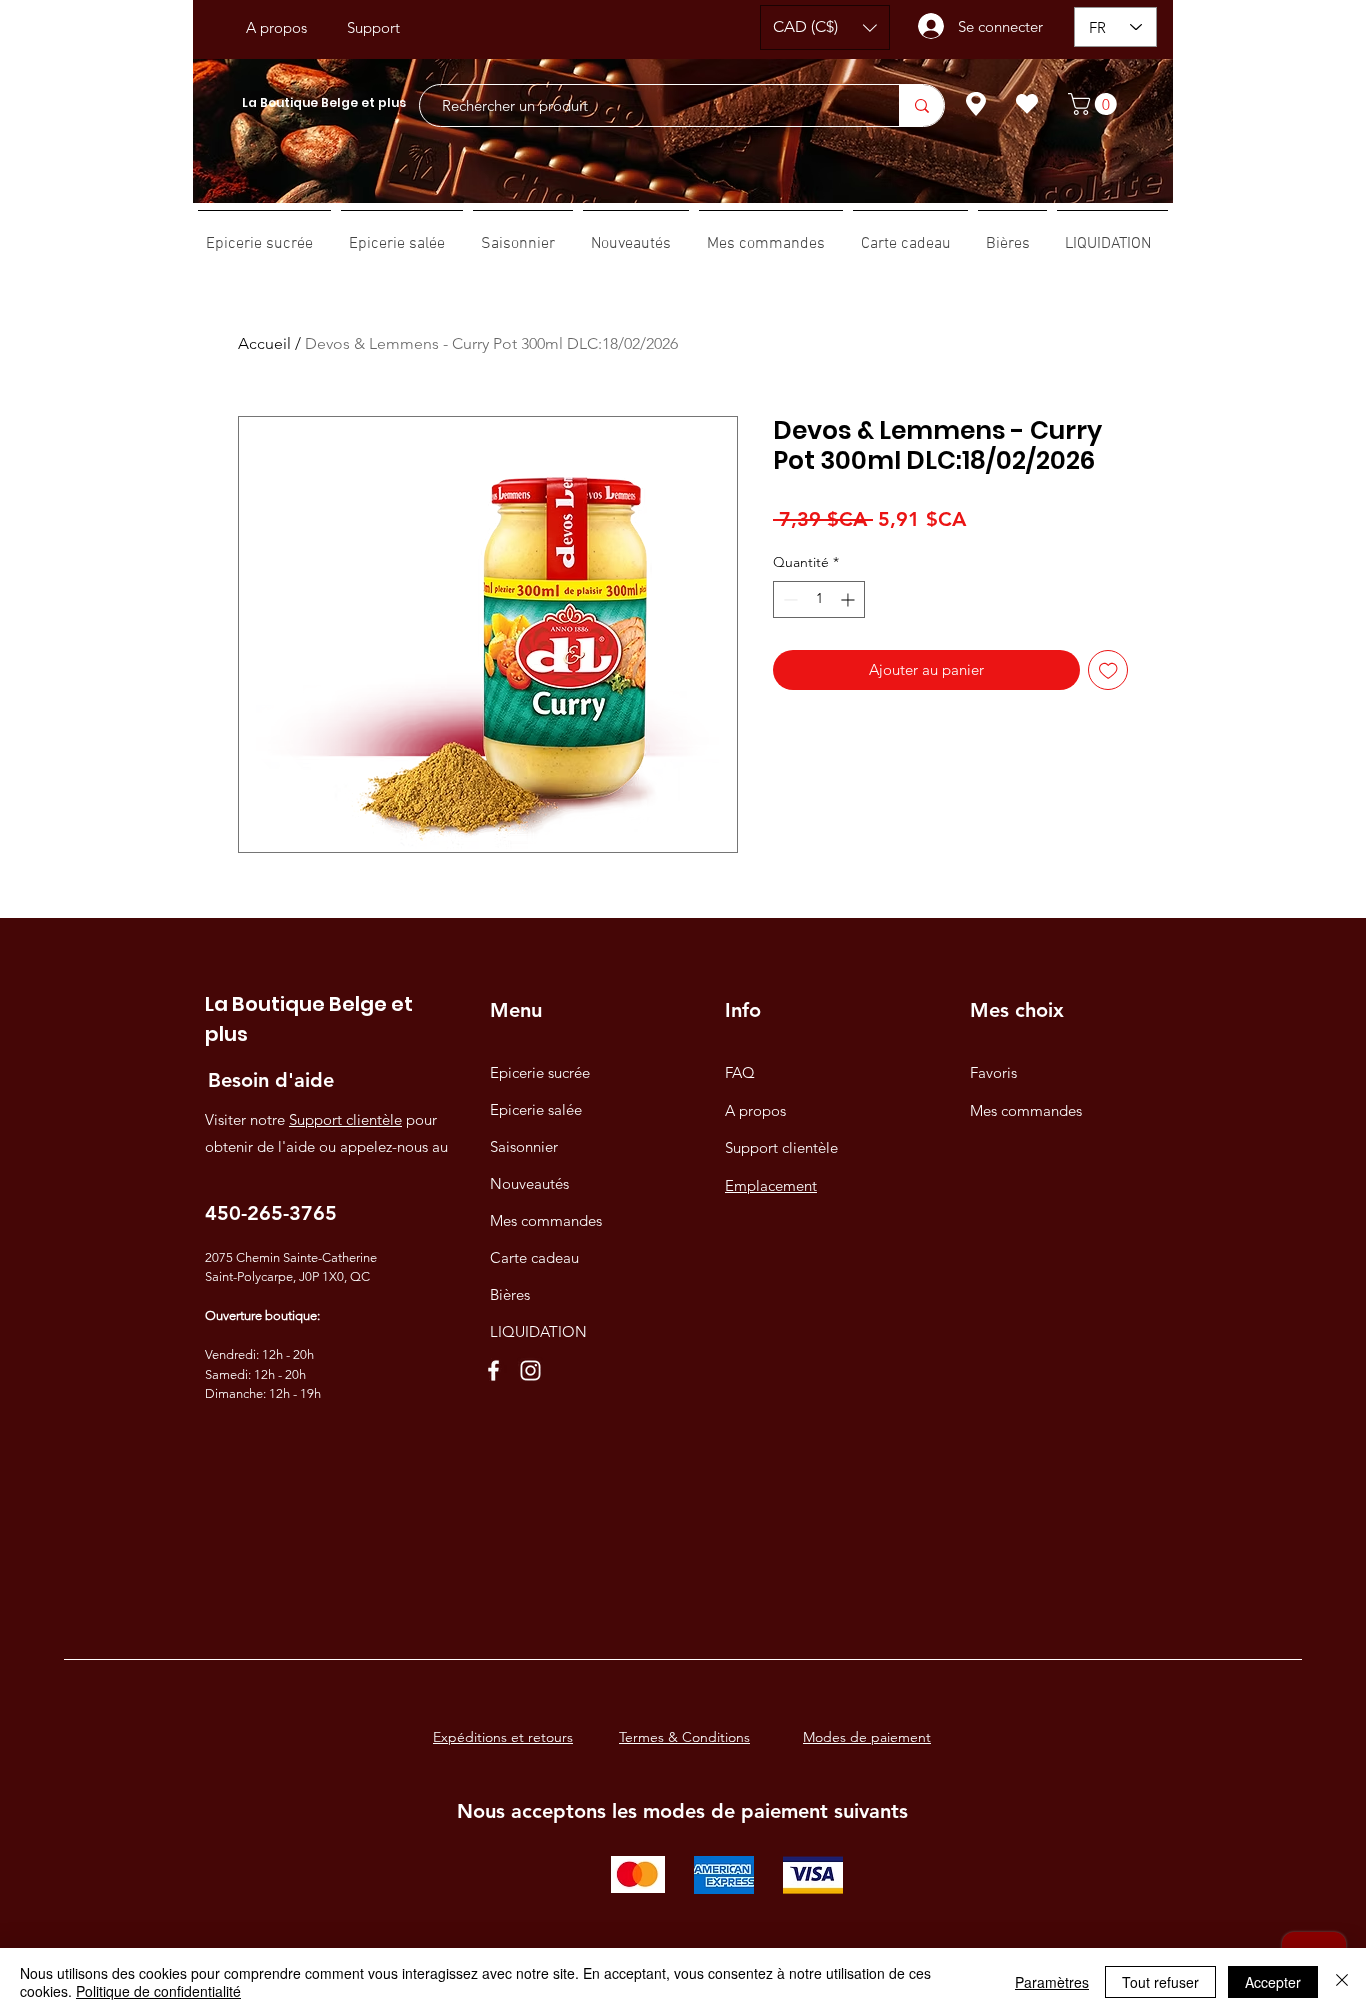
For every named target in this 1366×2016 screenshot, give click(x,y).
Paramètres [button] (1052, 1982)
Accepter (1273, 1982)
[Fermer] (1342, 1982)
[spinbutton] (819, 599)
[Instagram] (530, 1370)
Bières (510, 1294)
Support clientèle (345, 1119)
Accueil (264, 343)
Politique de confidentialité (158, 1991)
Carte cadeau (534, 1257)
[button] (825, 27)
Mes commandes (546, 1220)
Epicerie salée (536, 1109)
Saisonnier (524, 1146)
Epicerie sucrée (540, 1072)
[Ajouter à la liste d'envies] (1108, 670)
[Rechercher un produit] (921, 105)
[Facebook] (493, 1370)
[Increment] (849, 599)
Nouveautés (529, 1183)
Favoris (993, 1072)
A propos (755, 1110)
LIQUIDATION (538, 1331)
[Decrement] (788, 599)
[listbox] (825, 27)
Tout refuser (1160, 1982)
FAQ (740, 1072)
